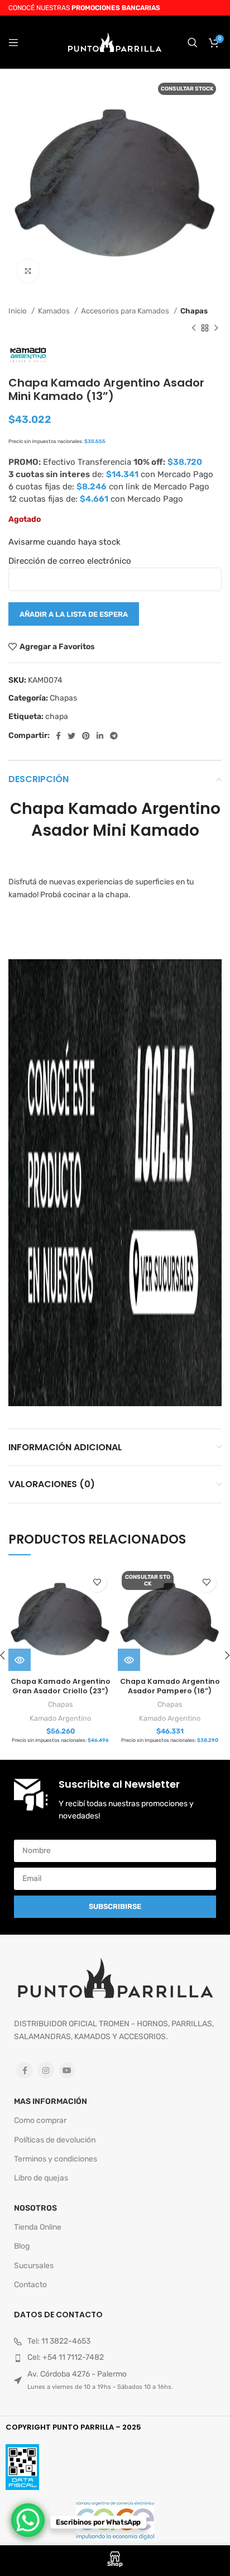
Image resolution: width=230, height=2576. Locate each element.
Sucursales (34, 2266)
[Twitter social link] (71, 736)
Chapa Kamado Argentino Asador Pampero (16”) (170, 1686)
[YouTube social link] (67, 2070)
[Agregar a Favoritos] (97, 1582)
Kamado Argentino (60, 1718)
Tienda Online (38, 2227)
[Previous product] (194, 328)
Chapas (194, 311)
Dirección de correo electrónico (70, 561)
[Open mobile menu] (13, 42)
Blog (22, 2246)
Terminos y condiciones (56, 2159)
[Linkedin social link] (100, 736)
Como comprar (40, 2120)
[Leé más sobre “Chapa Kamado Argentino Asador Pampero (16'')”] (129, 1660)
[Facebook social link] (58, 736)
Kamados (55, 311)
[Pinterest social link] (86, 736)
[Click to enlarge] (28, 271)
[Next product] (216, 328)
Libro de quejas (41, 2178)
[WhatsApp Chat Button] (28, 2520)
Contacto (30, 2285)
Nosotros (35, 2208)
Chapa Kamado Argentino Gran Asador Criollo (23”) (61, 1686)
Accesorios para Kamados (126, 311)
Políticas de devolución (55, 2140)
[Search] (193, 42)
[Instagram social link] (46, 2070)
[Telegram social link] (114, 736)
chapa (57, 716)
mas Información (51, 2101)
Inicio (18, 311)
